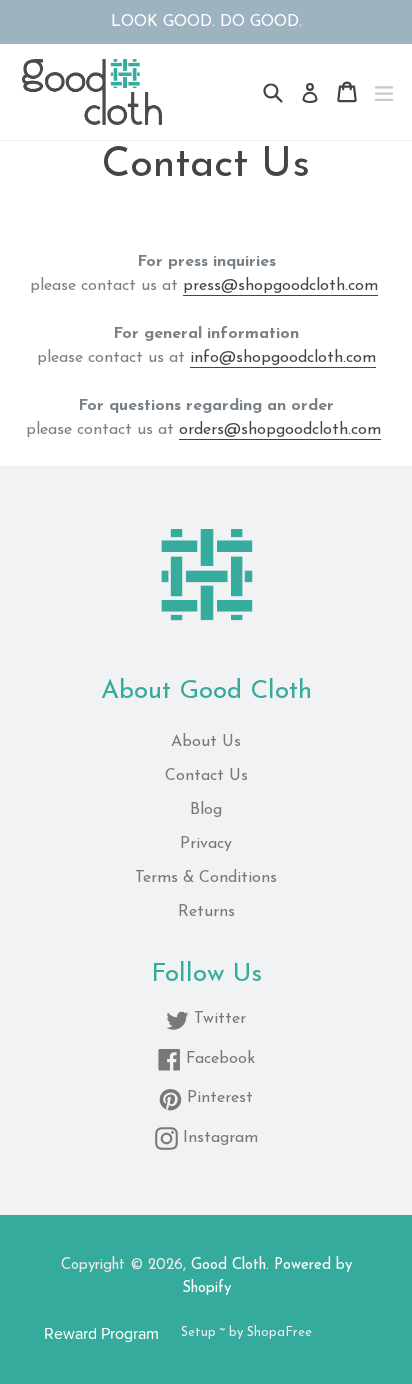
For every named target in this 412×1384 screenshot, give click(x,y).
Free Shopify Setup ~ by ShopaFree (206, 1332)
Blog (206, 810)
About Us (206, 742)
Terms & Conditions (206, 878)
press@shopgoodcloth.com (280, 286)
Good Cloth (228, 1265)
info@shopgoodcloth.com (283, 358)
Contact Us (206, 776)
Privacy (206, 844)
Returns (206, 912)
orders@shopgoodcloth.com (280, 430)
